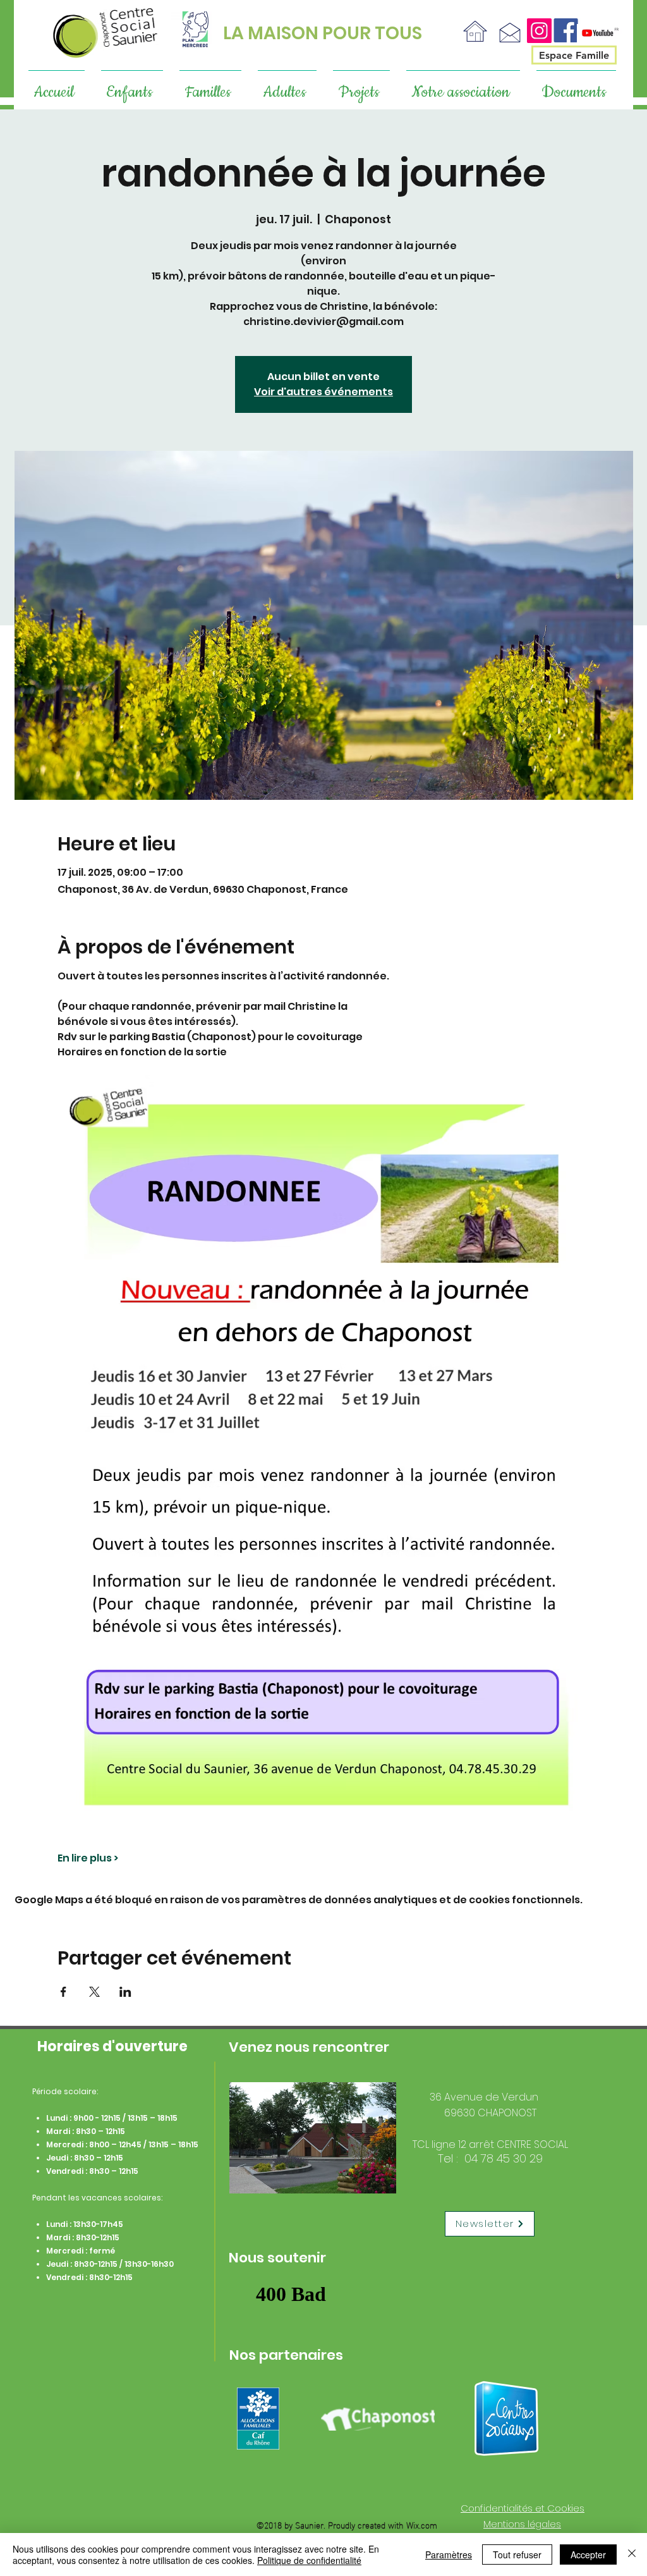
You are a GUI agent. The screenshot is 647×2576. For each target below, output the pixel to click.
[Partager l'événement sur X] (94, 1992)
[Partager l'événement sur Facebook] (63, 1992)
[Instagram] (539, 31)
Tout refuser (517, 2555)
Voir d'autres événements (323, 392)
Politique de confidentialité (309, 2560)
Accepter (588, 2555)
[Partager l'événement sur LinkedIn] (125, 1992)
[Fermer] (632, 2555)
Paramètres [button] (449, 2555)
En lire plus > (88, 1858)
